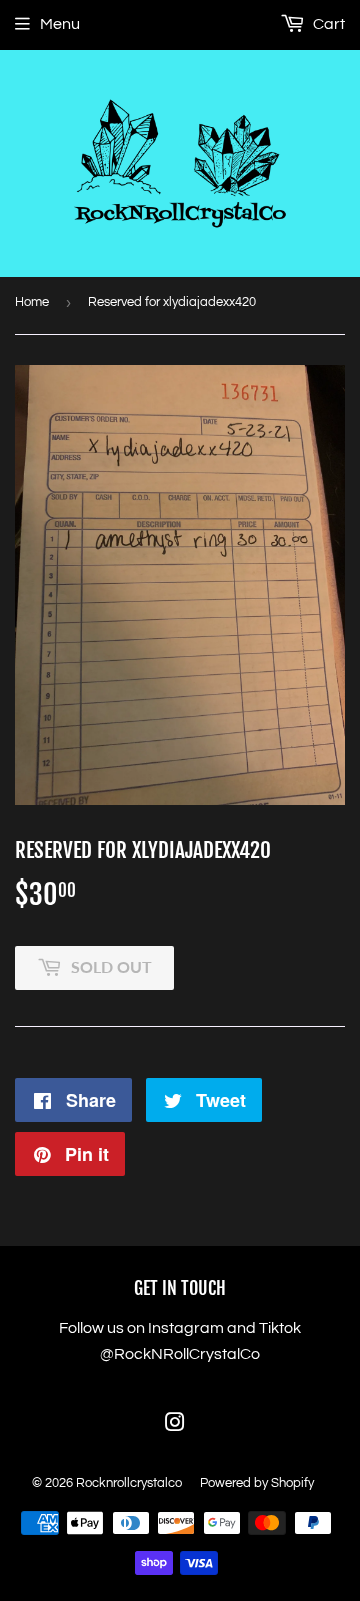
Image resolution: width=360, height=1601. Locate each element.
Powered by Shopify (257, 1483)
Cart (327, 24)
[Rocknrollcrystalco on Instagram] (175, 1425)
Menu (60, 24)
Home (32, 302)
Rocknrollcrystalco (129, 1483)
